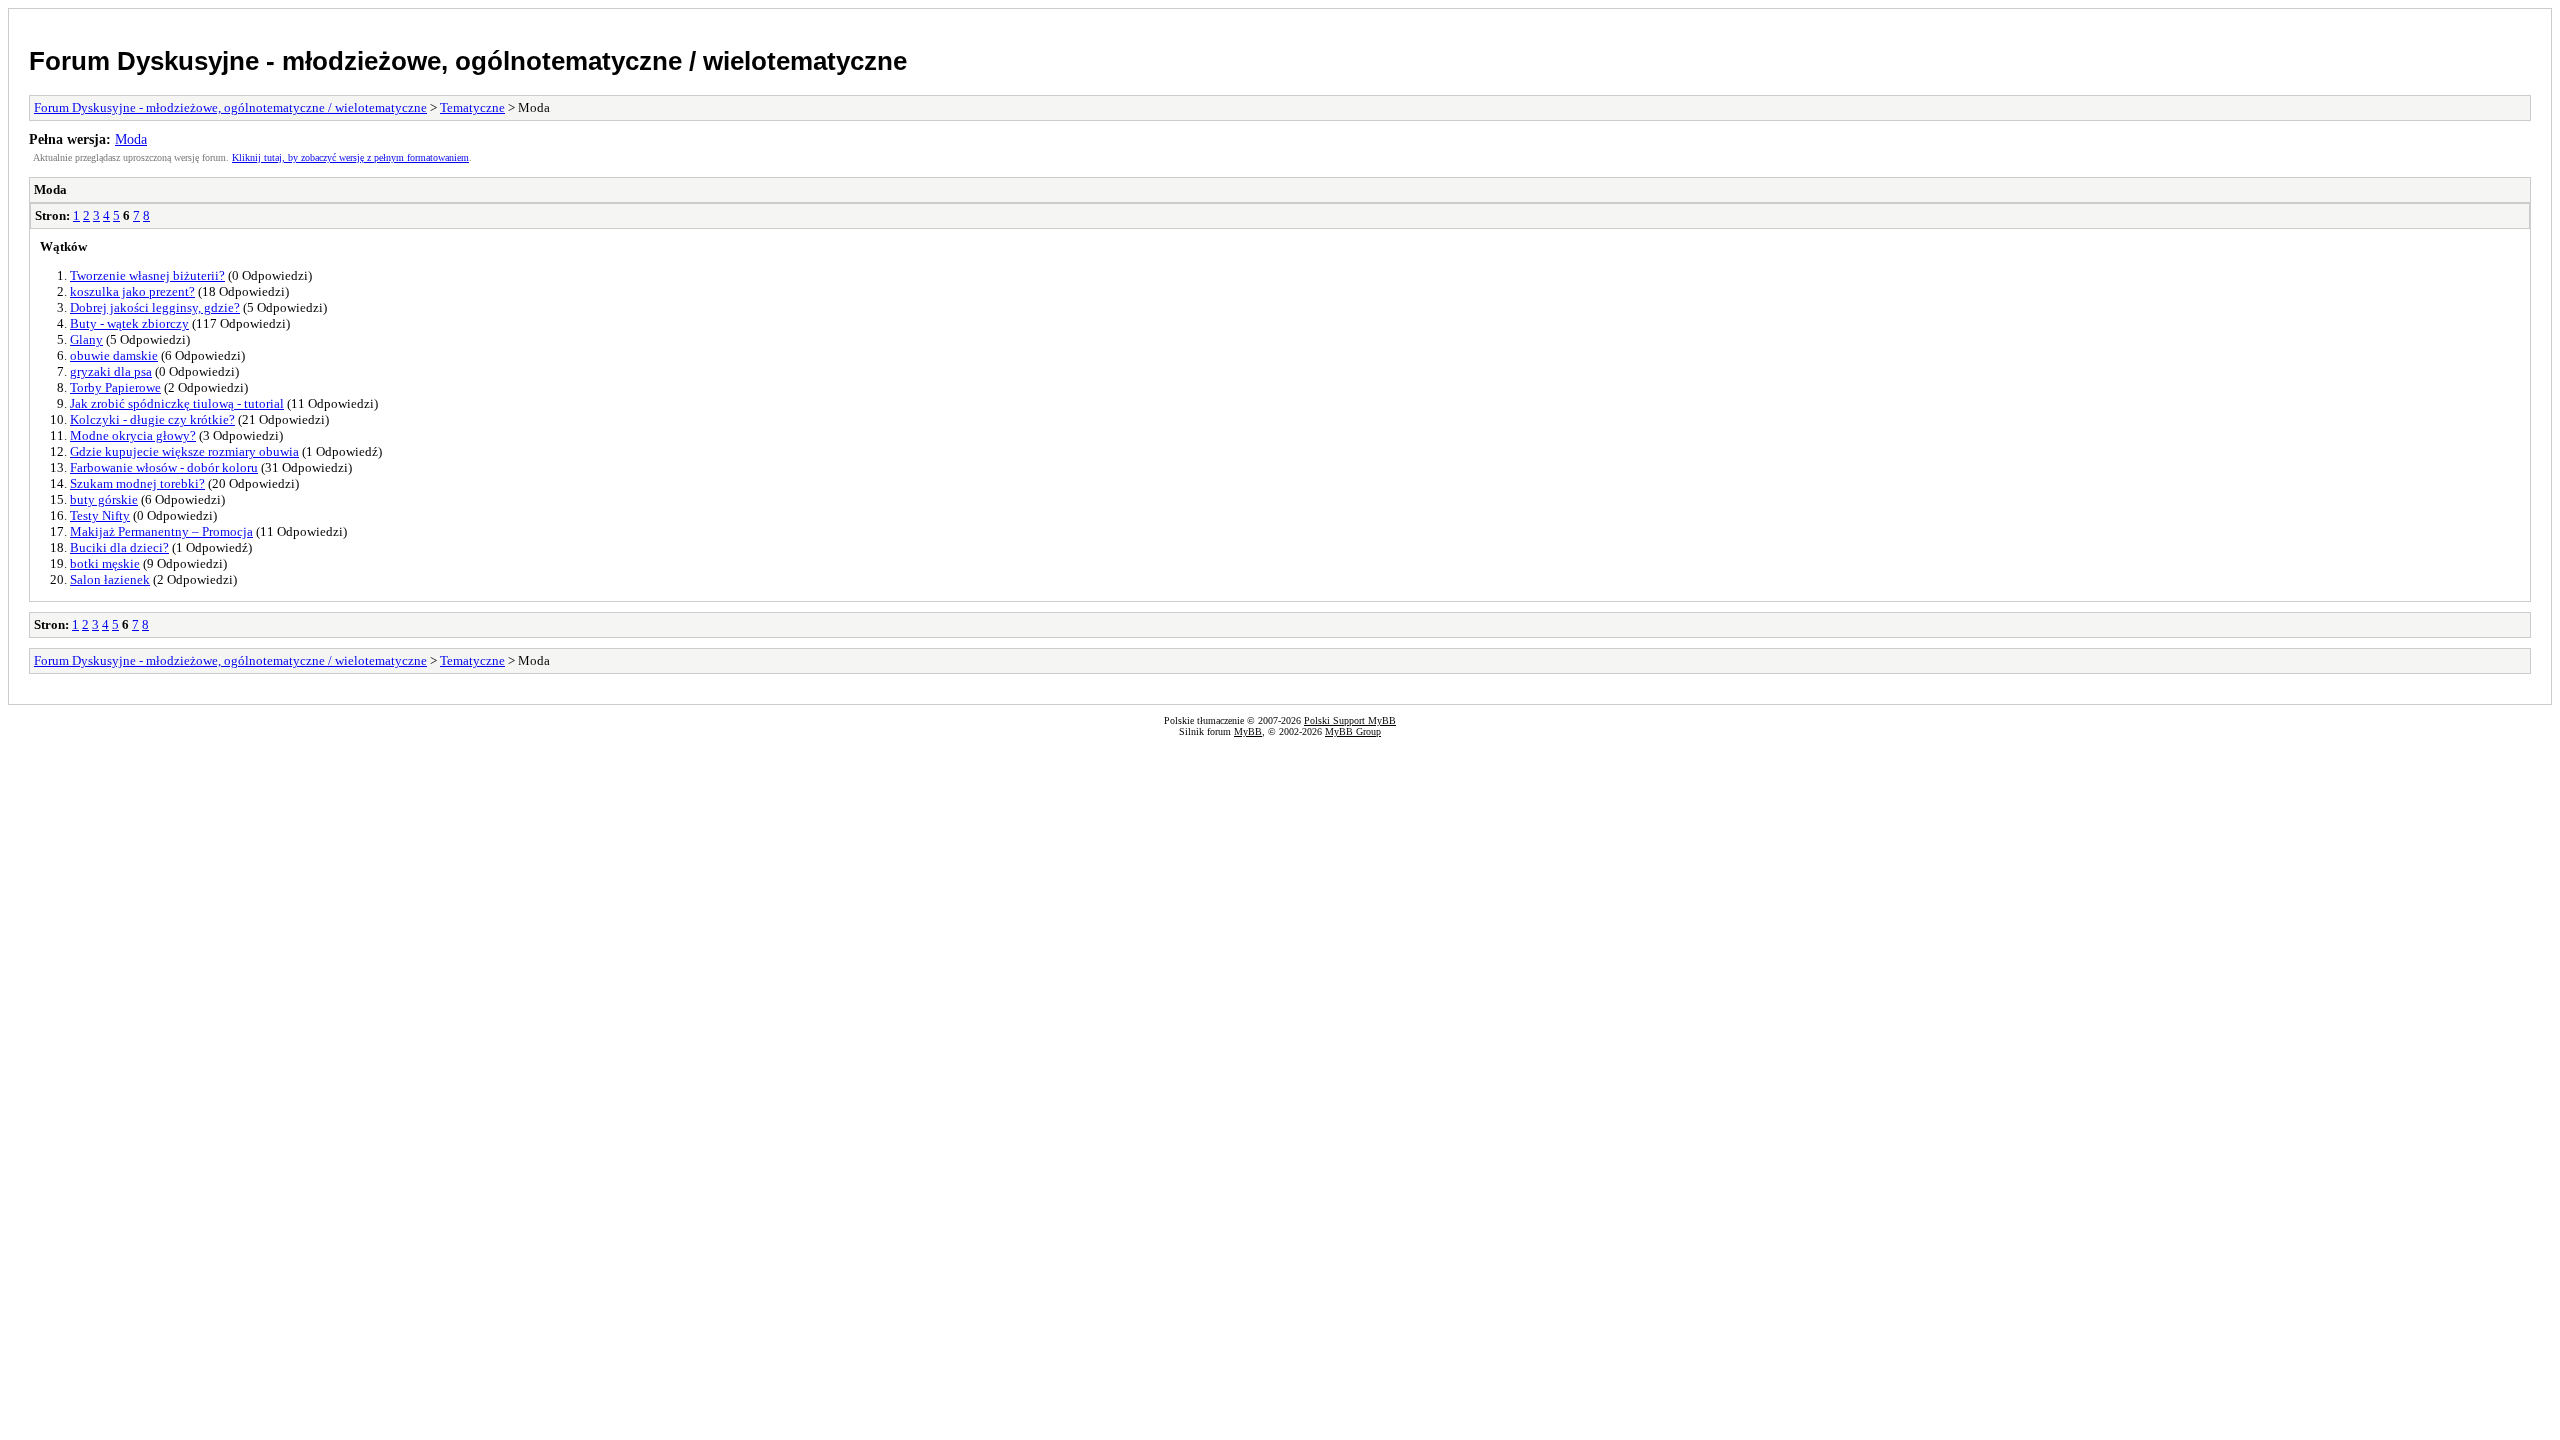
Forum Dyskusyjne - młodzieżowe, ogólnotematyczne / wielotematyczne (468, 61)
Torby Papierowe (115, 387)
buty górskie (104, 499)
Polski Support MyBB (1350, 720)
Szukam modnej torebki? (137, 483)
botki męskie (105, 563)
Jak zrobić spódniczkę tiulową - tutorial (177, 403)
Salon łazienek (110, 579)
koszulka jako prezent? (132, 291)
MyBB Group (1353, 731)
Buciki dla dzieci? (119, 547)
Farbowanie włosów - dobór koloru (164, 467)
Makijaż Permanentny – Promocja (161, 531)
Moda (131, 139)
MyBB (1248, 731)
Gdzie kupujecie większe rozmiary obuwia (184, 451)
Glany (86, 339)
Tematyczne (472, 107)
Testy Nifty (100, 515)
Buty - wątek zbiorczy (129, 323)
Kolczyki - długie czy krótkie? (152, 419)
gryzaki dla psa (111, 371)
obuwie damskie (114, 355)
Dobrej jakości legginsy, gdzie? (155, 307)
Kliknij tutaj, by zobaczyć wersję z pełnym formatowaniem (350, 157)
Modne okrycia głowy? (133, 435)
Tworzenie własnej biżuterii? (147, 275)
